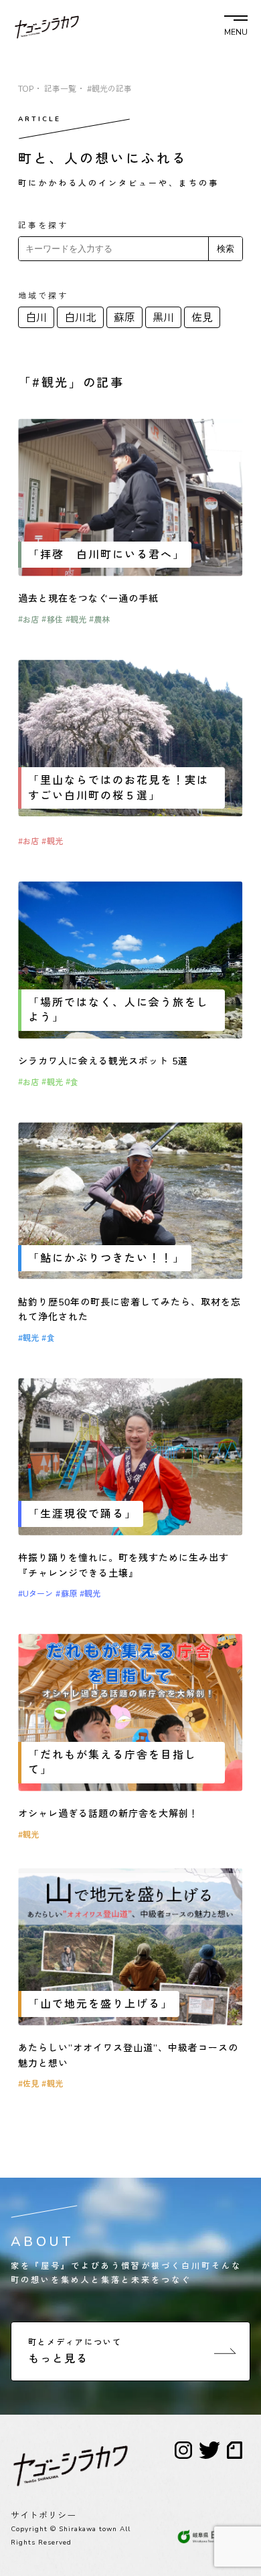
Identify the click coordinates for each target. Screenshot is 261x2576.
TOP (26, 89)
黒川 (163, 318)
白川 (36, 318)
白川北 (80, 318)
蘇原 (124, 318)
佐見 (202, 318)
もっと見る (75, 2352)
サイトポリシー (43, 2516)
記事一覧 (60, 89)
